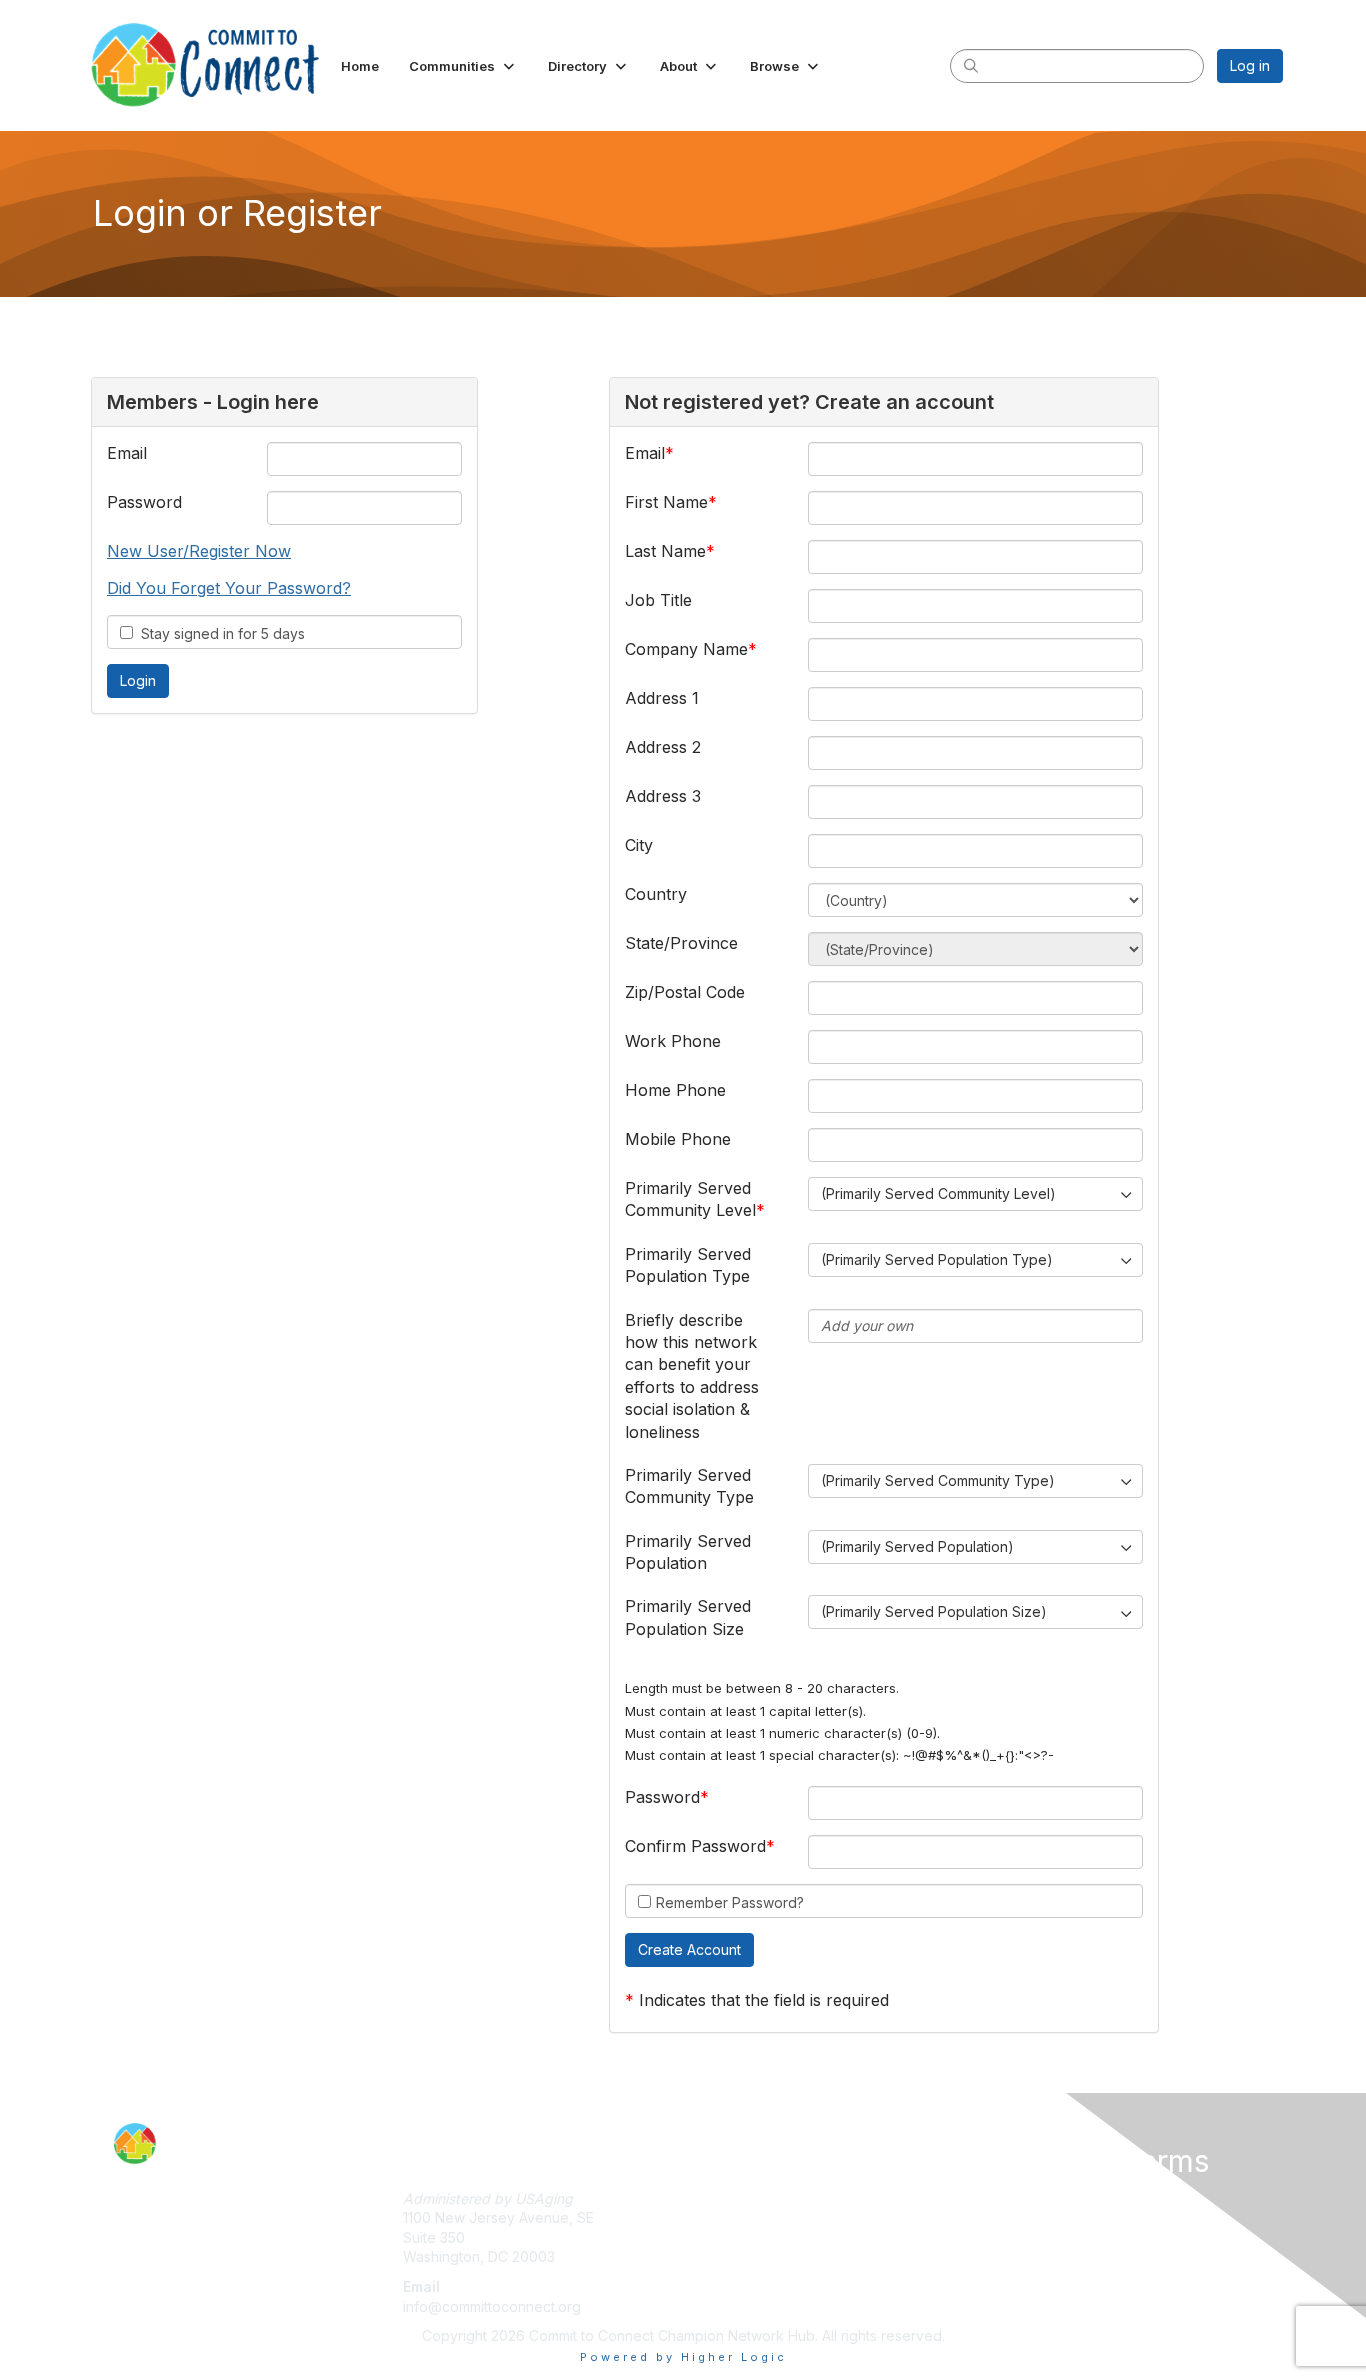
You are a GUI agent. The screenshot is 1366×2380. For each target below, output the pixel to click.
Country (656, 894)
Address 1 (662, 698)
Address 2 (663, 747)
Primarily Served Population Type (688, 1265)
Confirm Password (695, 1846)
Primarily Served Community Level (690, 1199)
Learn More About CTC (767, 2237)
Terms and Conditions (1052, 2198)
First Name (666, 502)
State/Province (681, 943)
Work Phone (673, 1041)
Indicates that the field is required (764, 2000)
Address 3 (663, 796)
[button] (463, 66)
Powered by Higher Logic (683, 2357)
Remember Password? (730, 1902)
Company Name (686, 649)
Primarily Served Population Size (688, 1617)
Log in (1250, 65)
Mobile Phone (678, 1139)
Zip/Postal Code (685, 992)
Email (127, 453)
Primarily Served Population (688, 1552)
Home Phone (675, 1090)
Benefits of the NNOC (762, 2217)
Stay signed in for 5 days (219, 633)
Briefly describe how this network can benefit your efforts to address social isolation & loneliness (692, 1376)
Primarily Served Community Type (689, 1486)
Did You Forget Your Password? (229, 588)
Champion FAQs (1032, 2217)
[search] (971, 65)
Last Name (665, 551)
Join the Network (747, 2198)
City (639, 845)
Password (144, 502)
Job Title (658, 600)
